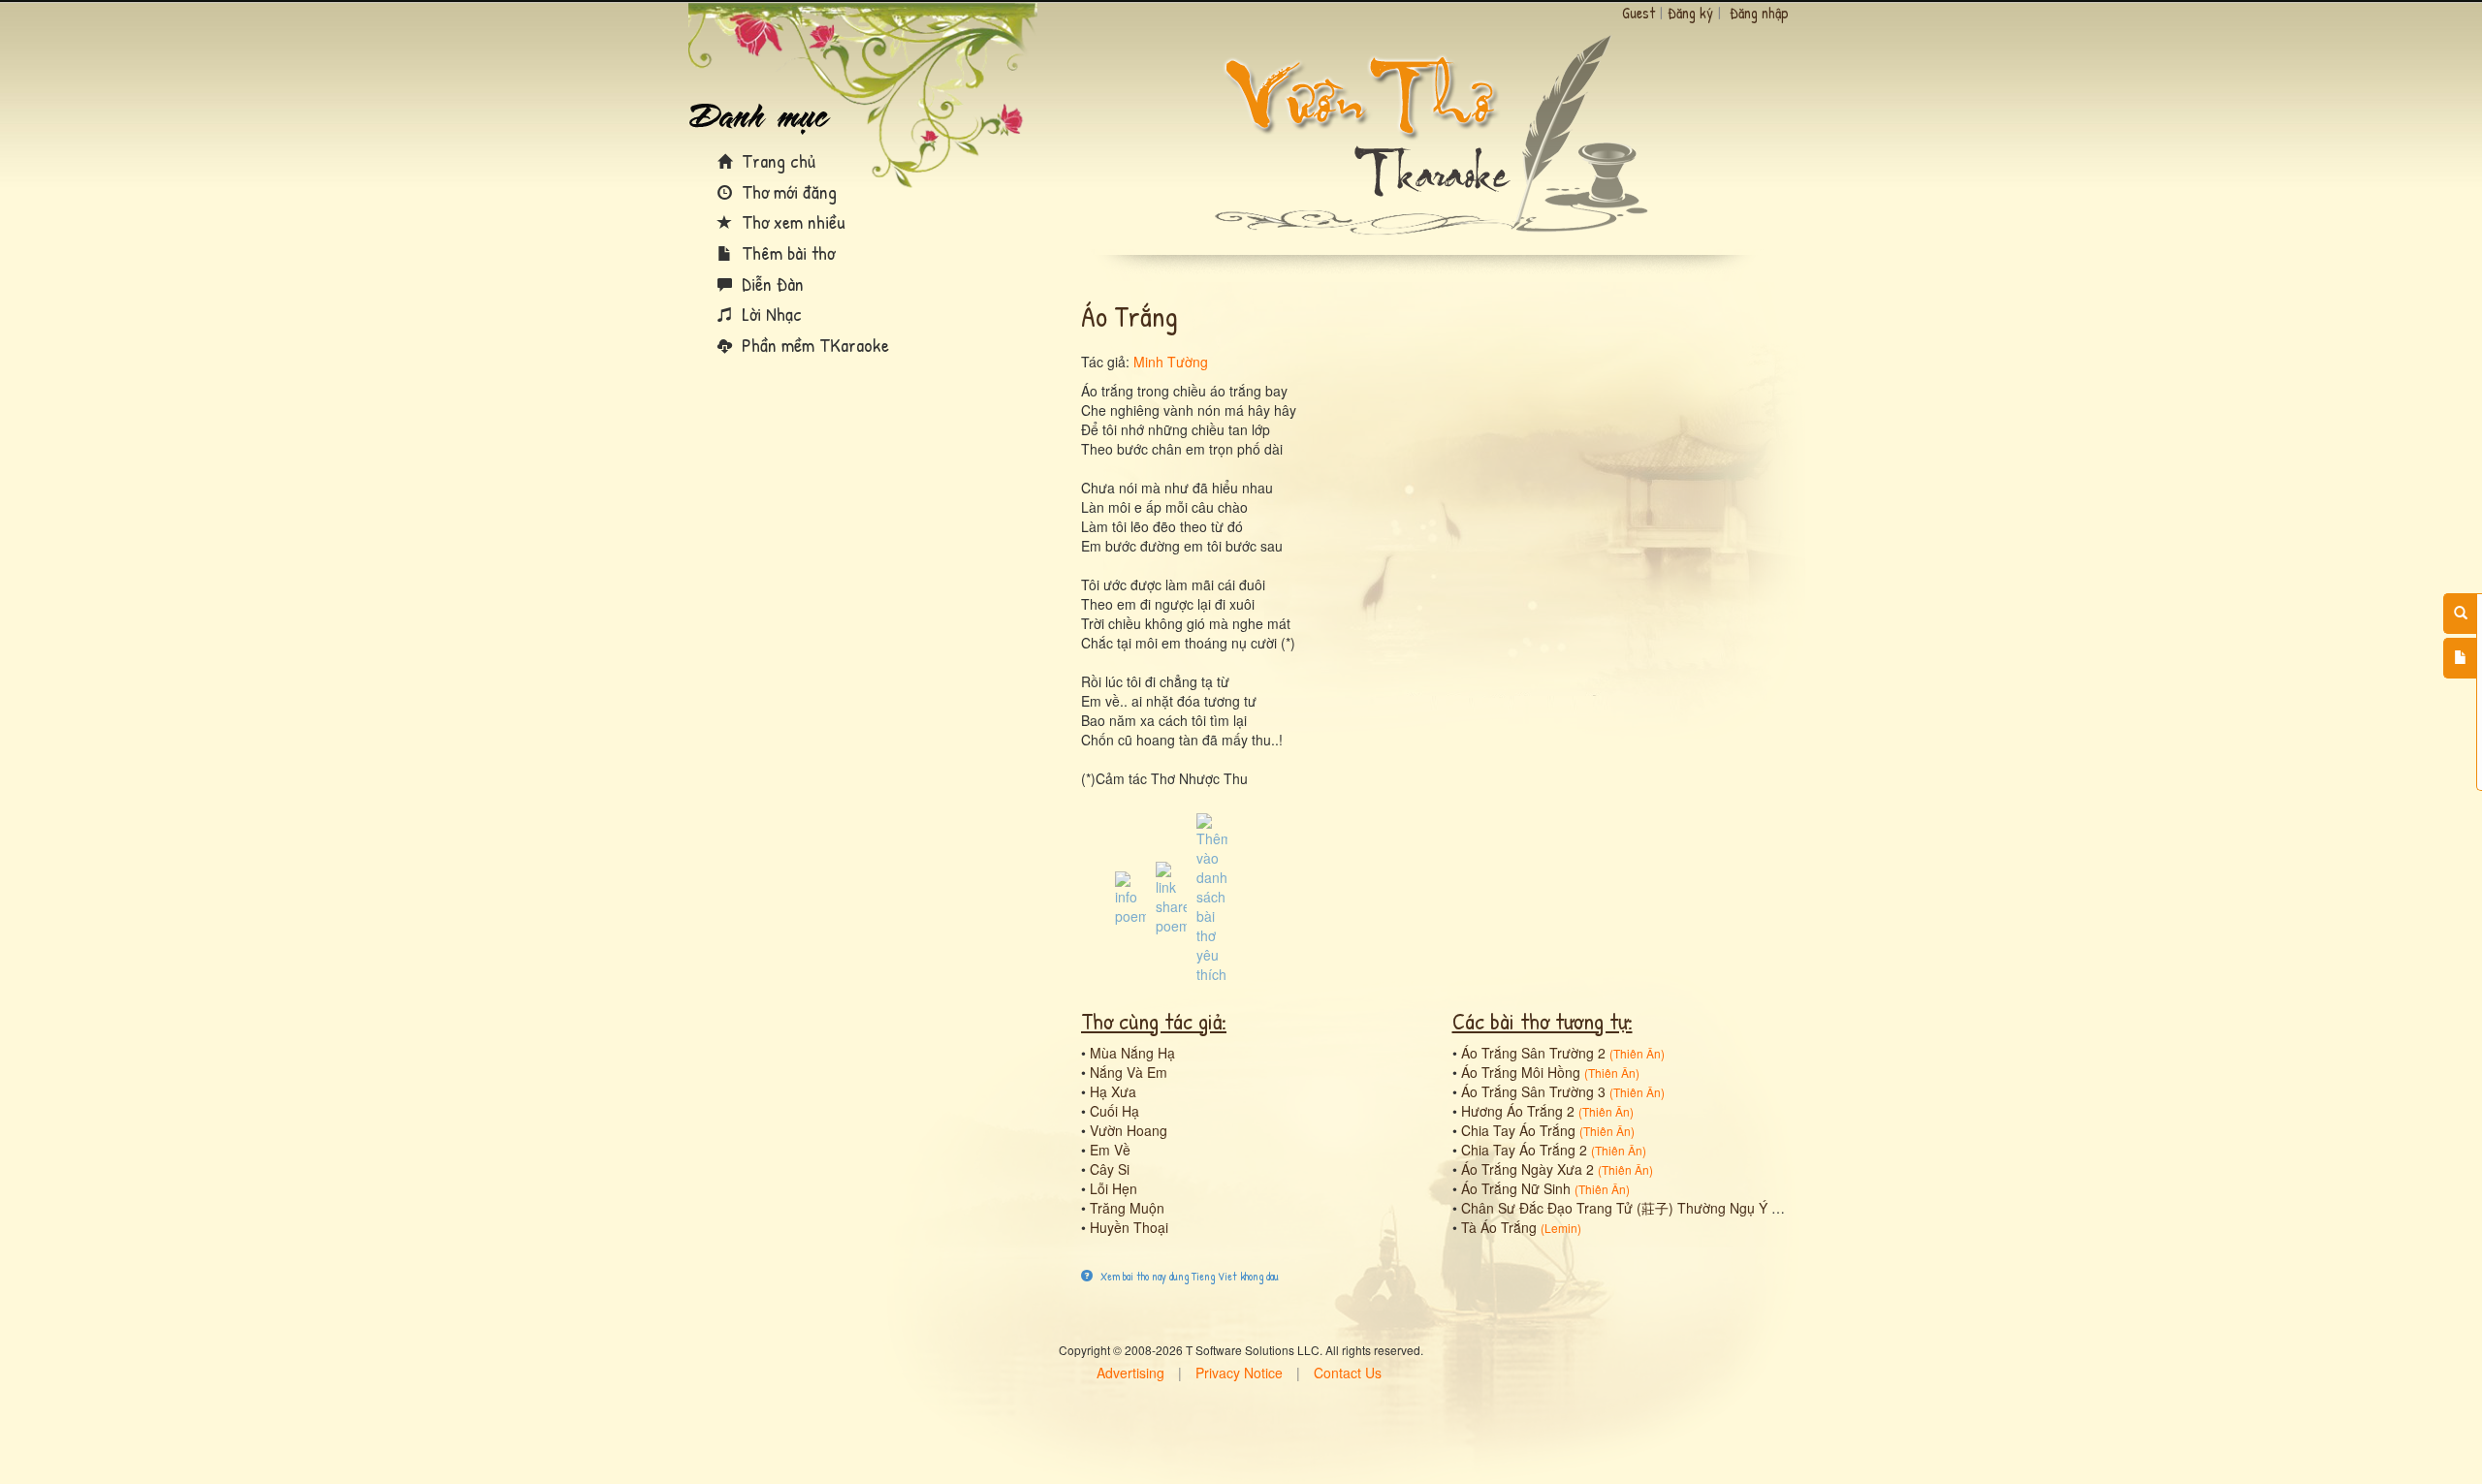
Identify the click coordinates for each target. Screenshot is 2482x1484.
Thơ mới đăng (787, 191)
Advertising (1130, 1373)
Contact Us (1348, 1373)
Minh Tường (1171, 362)
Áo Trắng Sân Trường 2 (1533, 1053)
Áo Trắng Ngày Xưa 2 (1527, 1169)
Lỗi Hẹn (1114, 1188)
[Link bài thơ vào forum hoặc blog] (1171, 897)
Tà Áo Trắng (1499, 1227)
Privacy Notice (1239, 1373)
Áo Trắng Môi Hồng (1521, 1072)
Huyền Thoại (1129, 1227)
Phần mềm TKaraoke (813, 345)
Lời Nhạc (769, 314)
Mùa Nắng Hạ (1132, 1053)
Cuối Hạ (1114, 1111)
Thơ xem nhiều (791, 221)
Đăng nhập (1759, 13)
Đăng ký (1690, 13)
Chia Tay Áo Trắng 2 (1524, 1150)
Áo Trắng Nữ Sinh (1516, 1188)
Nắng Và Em (1129, 1072)
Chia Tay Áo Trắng (1518, 1130)
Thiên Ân (1637, 1053)
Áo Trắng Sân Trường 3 (1533, 1091)
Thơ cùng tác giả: (1154, 1021)
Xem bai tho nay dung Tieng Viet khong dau (1188, 1276)
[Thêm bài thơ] (2460, 658)
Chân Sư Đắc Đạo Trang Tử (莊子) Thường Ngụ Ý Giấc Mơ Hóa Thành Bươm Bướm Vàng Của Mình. (1771, 1208)
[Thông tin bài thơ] (1130, 897)
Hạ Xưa (1113, 1091)
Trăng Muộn (1127, 1208)
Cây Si (1110, 1169)
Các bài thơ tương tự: (1543, 1021)
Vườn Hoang (1129, 1130)
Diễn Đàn (770, 284)
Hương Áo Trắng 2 (1518, 1111)
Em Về (1110, 1150)
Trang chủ (776, 160)
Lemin (1561, 1228)
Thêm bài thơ (786, 253)
